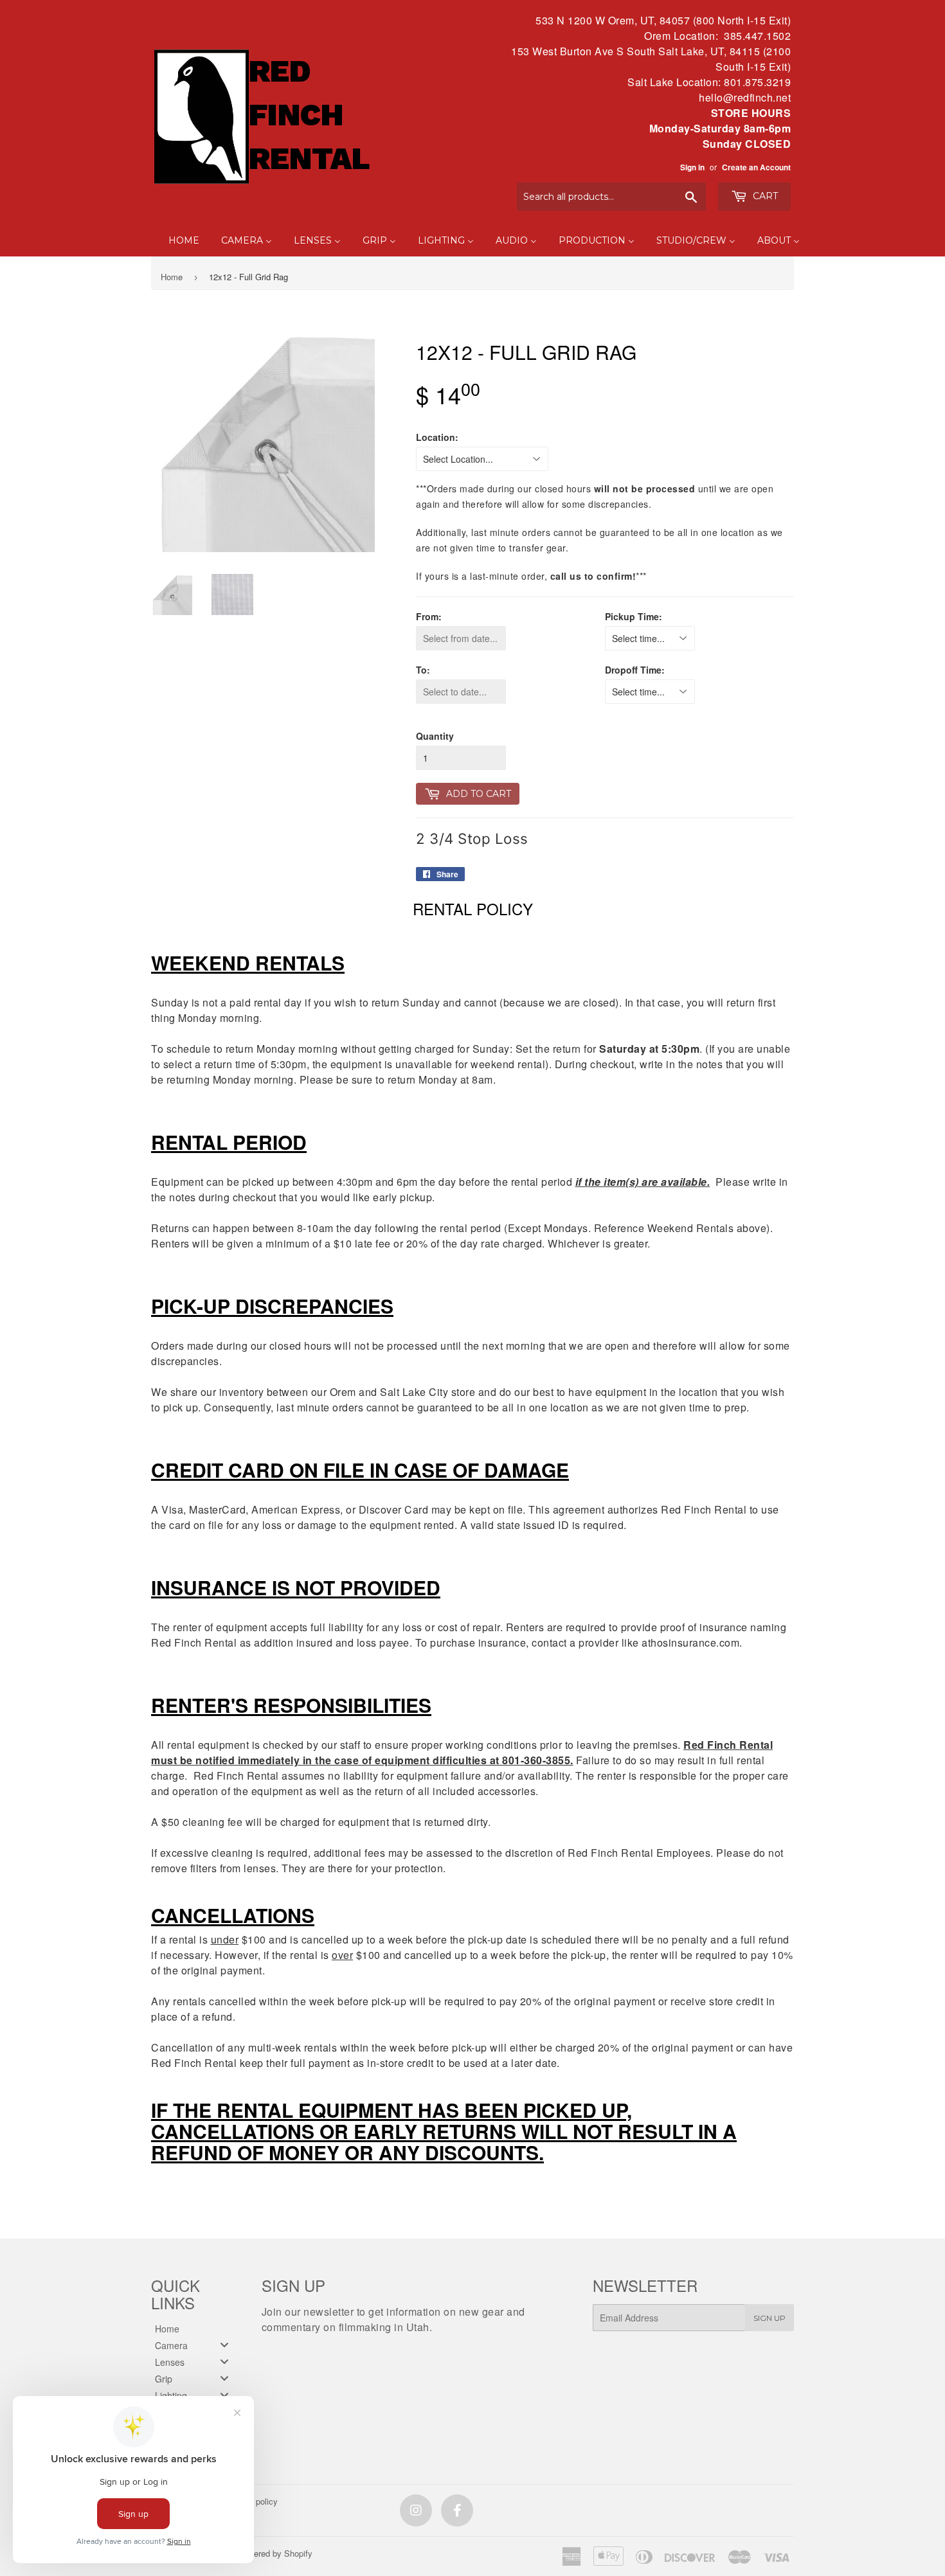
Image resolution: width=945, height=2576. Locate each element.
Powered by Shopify (275, 2553)
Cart (764, 196)
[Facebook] (457, 2510)
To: (423, 670)
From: (429, 616)
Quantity (435, 736)
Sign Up (770, 2318)
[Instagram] (416, 2510)
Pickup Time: (634, 616)
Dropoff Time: (635, 670)
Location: (437, 437)
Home (172, 277)
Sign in (692, 167)
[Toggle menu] (224, 2345)
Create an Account (756, 167)
